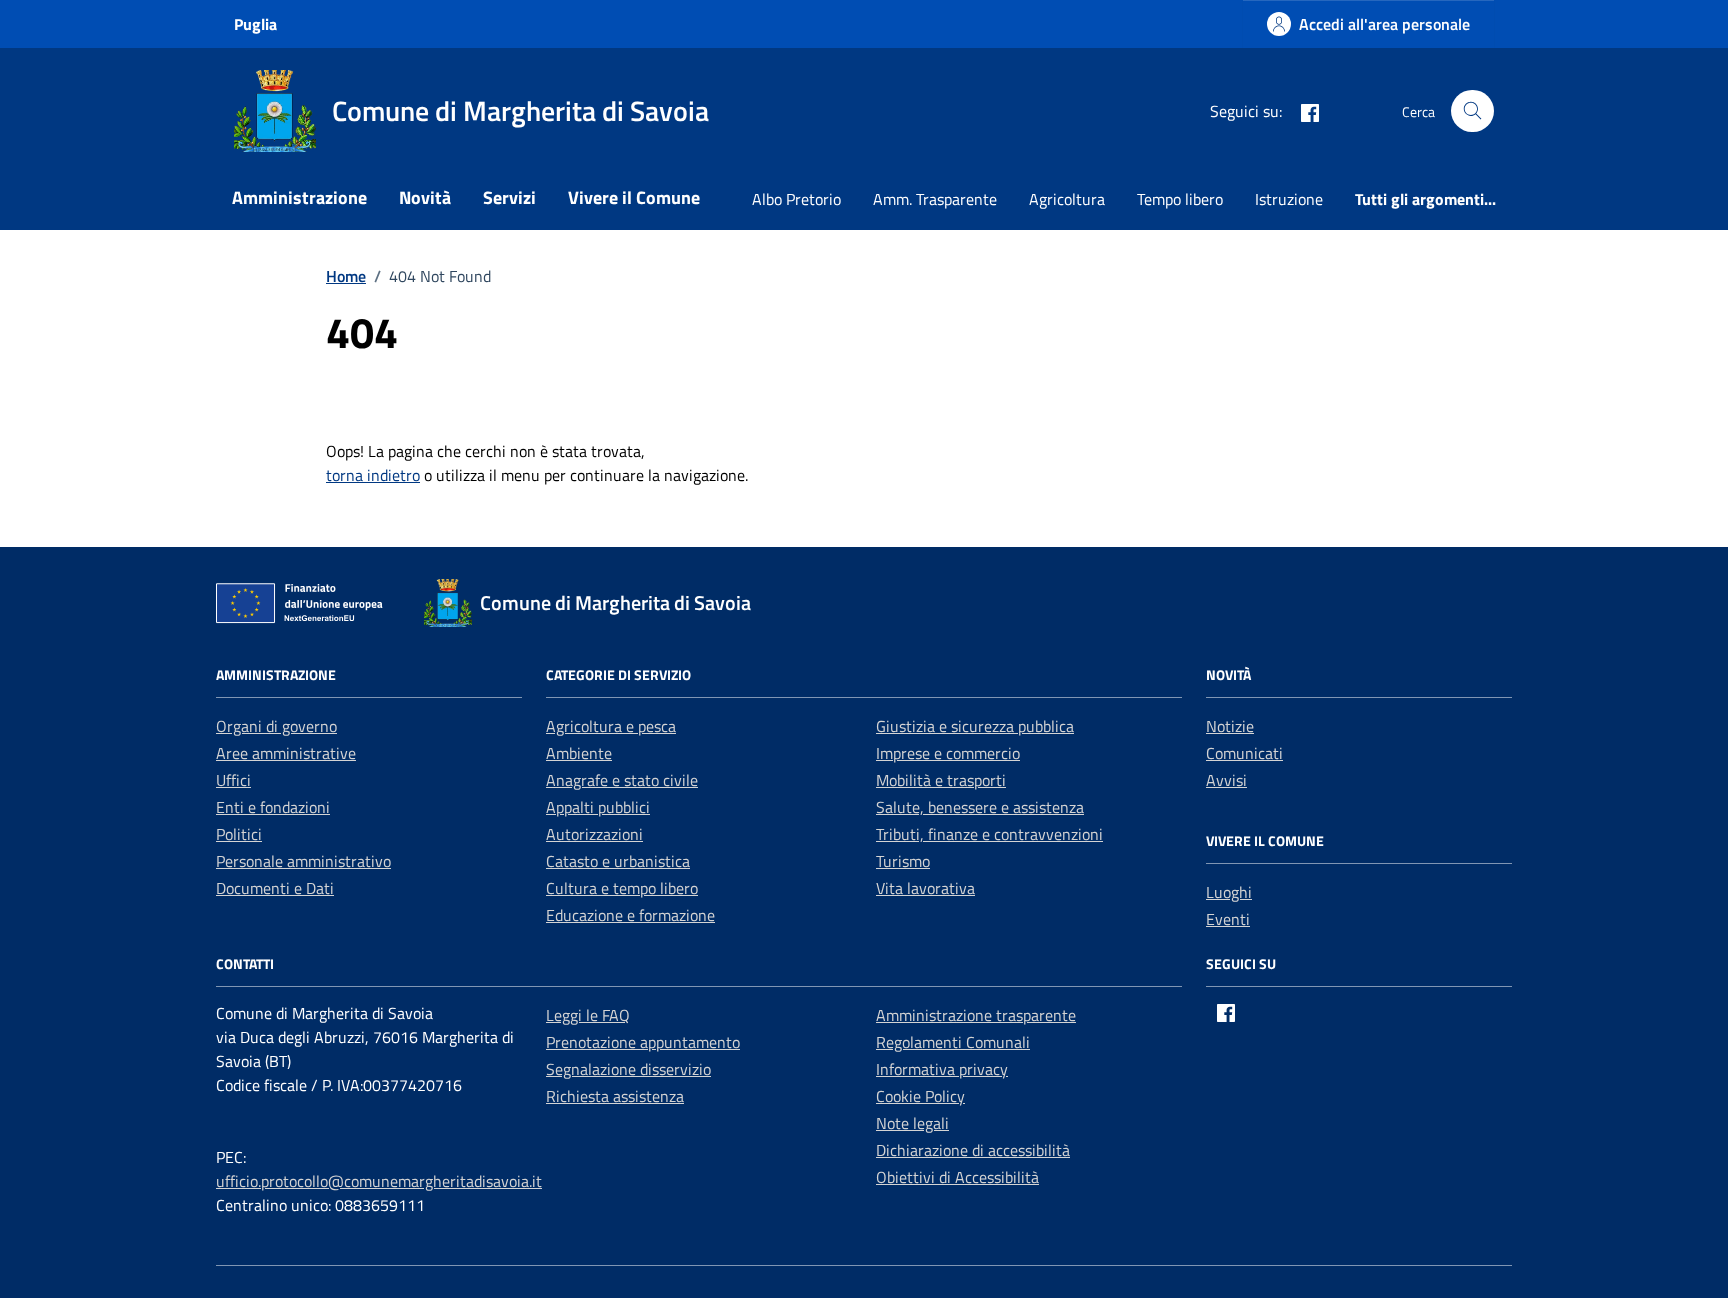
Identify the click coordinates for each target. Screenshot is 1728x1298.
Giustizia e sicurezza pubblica (975, 726)
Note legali (912, 1123)
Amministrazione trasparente (976, 1015)
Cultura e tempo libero (622, 888)
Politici (239, 834)
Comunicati (1244, 753)
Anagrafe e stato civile (622, 780)
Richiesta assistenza (615, 1096)
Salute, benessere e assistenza (980, 807)
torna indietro (373, 475)
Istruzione (1289, 199)
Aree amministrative (286, 753)
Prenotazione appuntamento (643, 1042)
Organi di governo (276, 726)
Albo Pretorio (796, 199)
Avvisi (1226, 780)
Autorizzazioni (594, 834)
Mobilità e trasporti (941, 780)
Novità (425, 197)
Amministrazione (299, 197)
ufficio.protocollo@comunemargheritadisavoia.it (379, 1181)
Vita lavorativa (925, 888)
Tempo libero (1180, 199)
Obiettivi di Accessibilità (957, 1177)
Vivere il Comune (634, 197)
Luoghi (1229, 892)
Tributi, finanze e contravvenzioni (989, 834)
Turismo (903, 861)
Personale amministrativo (303, 861)
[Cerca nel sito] (1472, 111)
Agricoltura (1067, 199)
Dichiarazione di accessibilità (973, 1150)
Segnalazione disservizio (628, 1069)
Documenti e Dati (275, 888)
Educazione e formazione (630, 915)
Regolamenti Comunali (953, 1042)
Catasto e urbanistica (618, 861)
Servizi (509, 197)
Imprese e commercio (948, 753)
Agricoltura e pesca (611, 726)
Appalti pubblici (598, 807)
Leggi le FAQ (588, 1015)
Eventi (1228, 919)
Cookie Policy (920, 1096)
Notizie (1230, 726)
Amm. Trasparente (935, 199)
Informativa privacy (942, 1069)
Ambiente (579, 753)
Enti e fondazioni (273, 807)
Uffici (233, 780)
